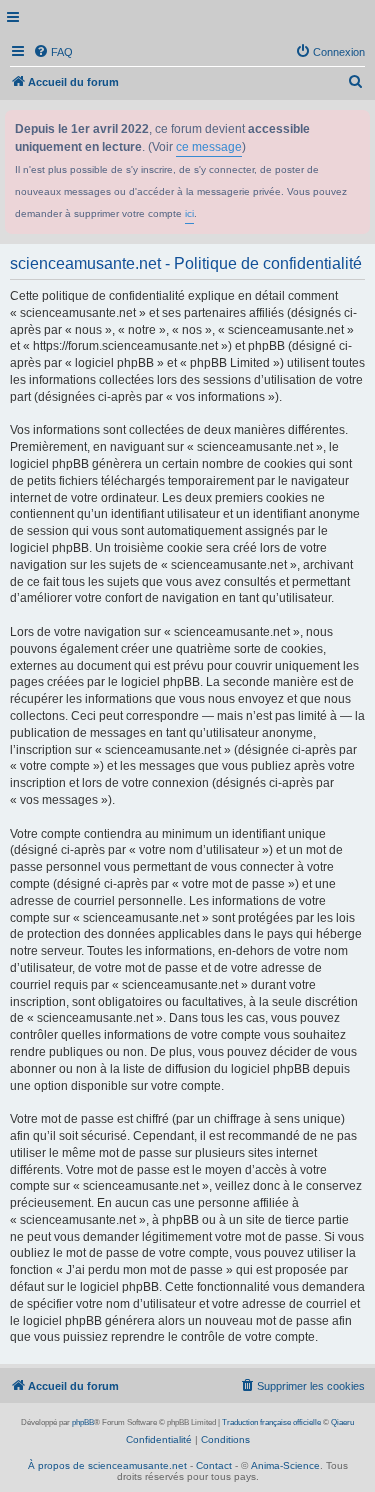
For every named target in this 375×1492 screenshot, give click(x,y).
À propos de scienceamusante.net (107, 1465)
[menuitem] (53, 52)
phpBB (83, 1422)
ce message (209, 147)
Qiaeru (342, 1422)
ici (189, 213)
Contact (214, 1465)
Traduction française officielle (271, 1422)
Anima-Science (285, 1465)
